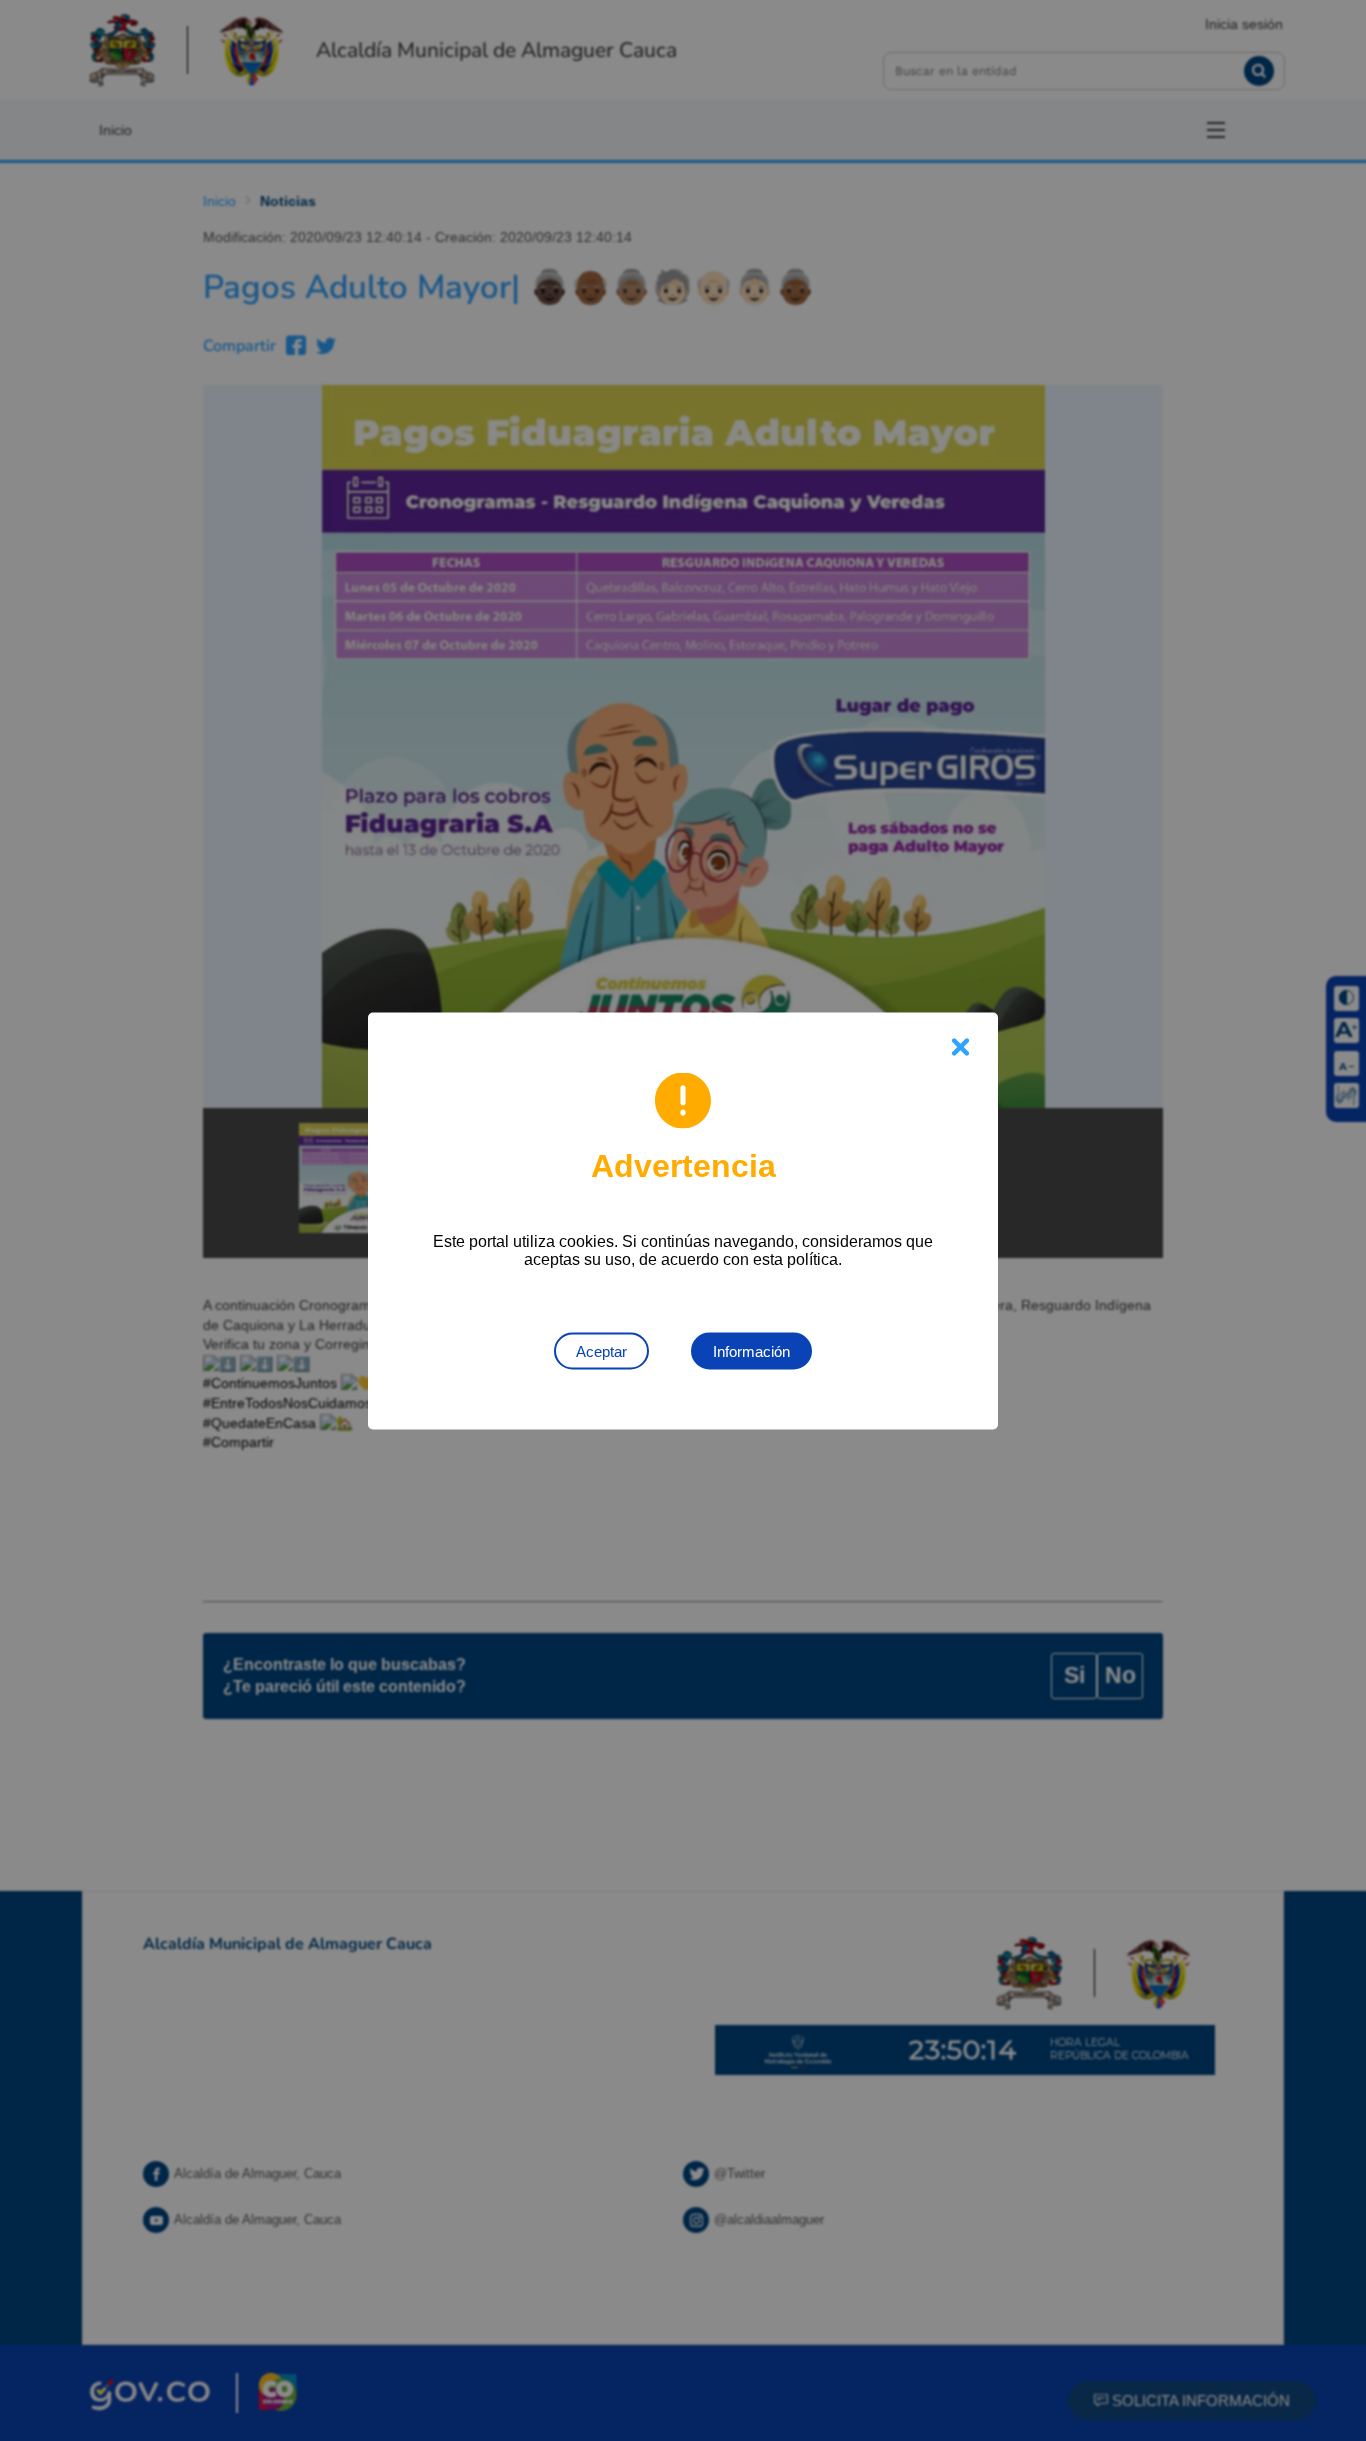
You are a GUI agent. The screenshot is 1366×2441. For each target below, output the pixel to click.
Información (751, 1350)
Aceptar (601, 1350)
